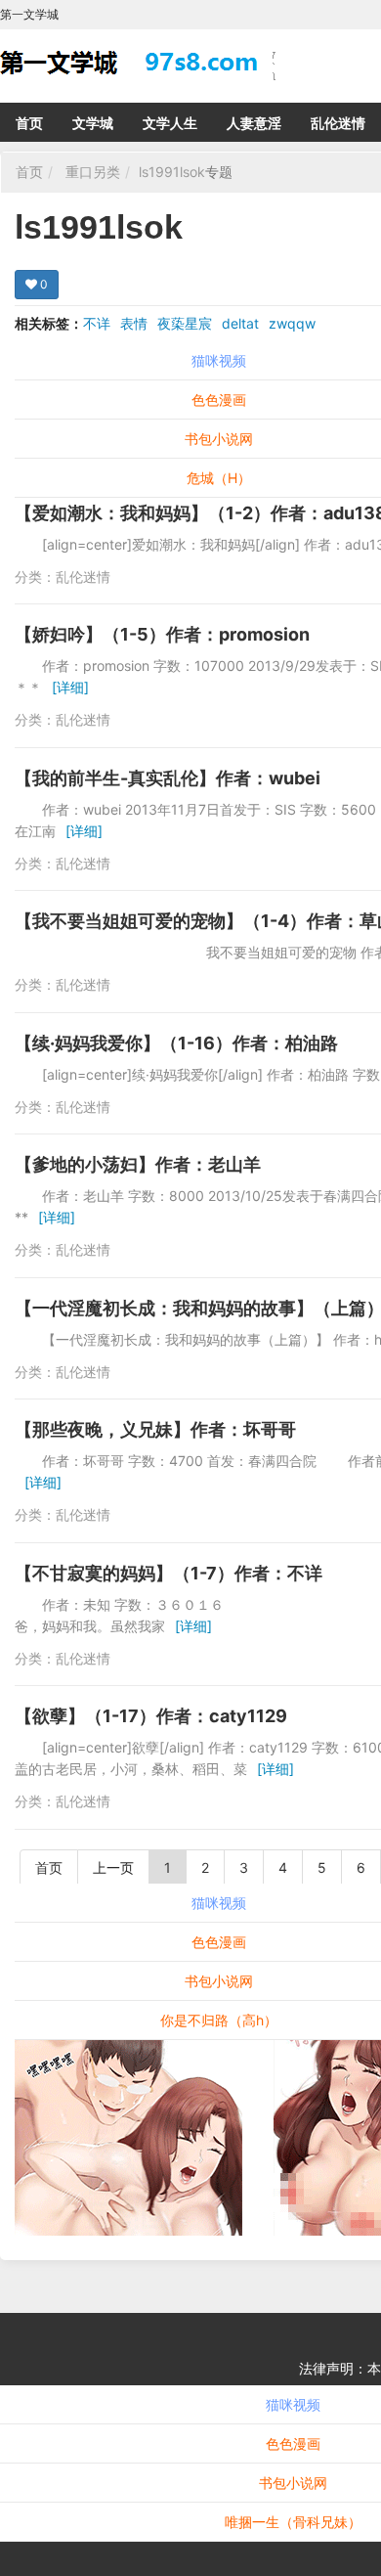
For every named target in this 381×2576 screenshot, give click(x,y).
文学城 (93, 123)
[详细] (70, 687)
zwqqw (292, 323)
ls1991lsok (172, 172)
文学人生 (170, 123)
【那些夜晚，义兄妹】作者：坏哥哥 (155, 1429)
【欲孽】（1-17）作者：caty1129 (151, 1716)
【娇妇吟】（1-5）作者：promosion (162, 634)
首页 (29, 123)
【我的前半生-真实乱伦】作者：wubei (168, 778)
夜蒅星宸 (185, 323)
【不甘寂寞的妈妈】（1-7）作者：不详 (169, 1573)
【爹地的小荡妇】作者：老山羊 (138, 1164)
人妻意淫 (254, 123)
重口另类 (93, 172)
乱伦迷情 (338, 123)
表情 (134, 323)
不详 (97, 323)
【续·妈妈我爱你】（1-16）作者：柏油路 (176, 1043)
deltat (240, 323)
